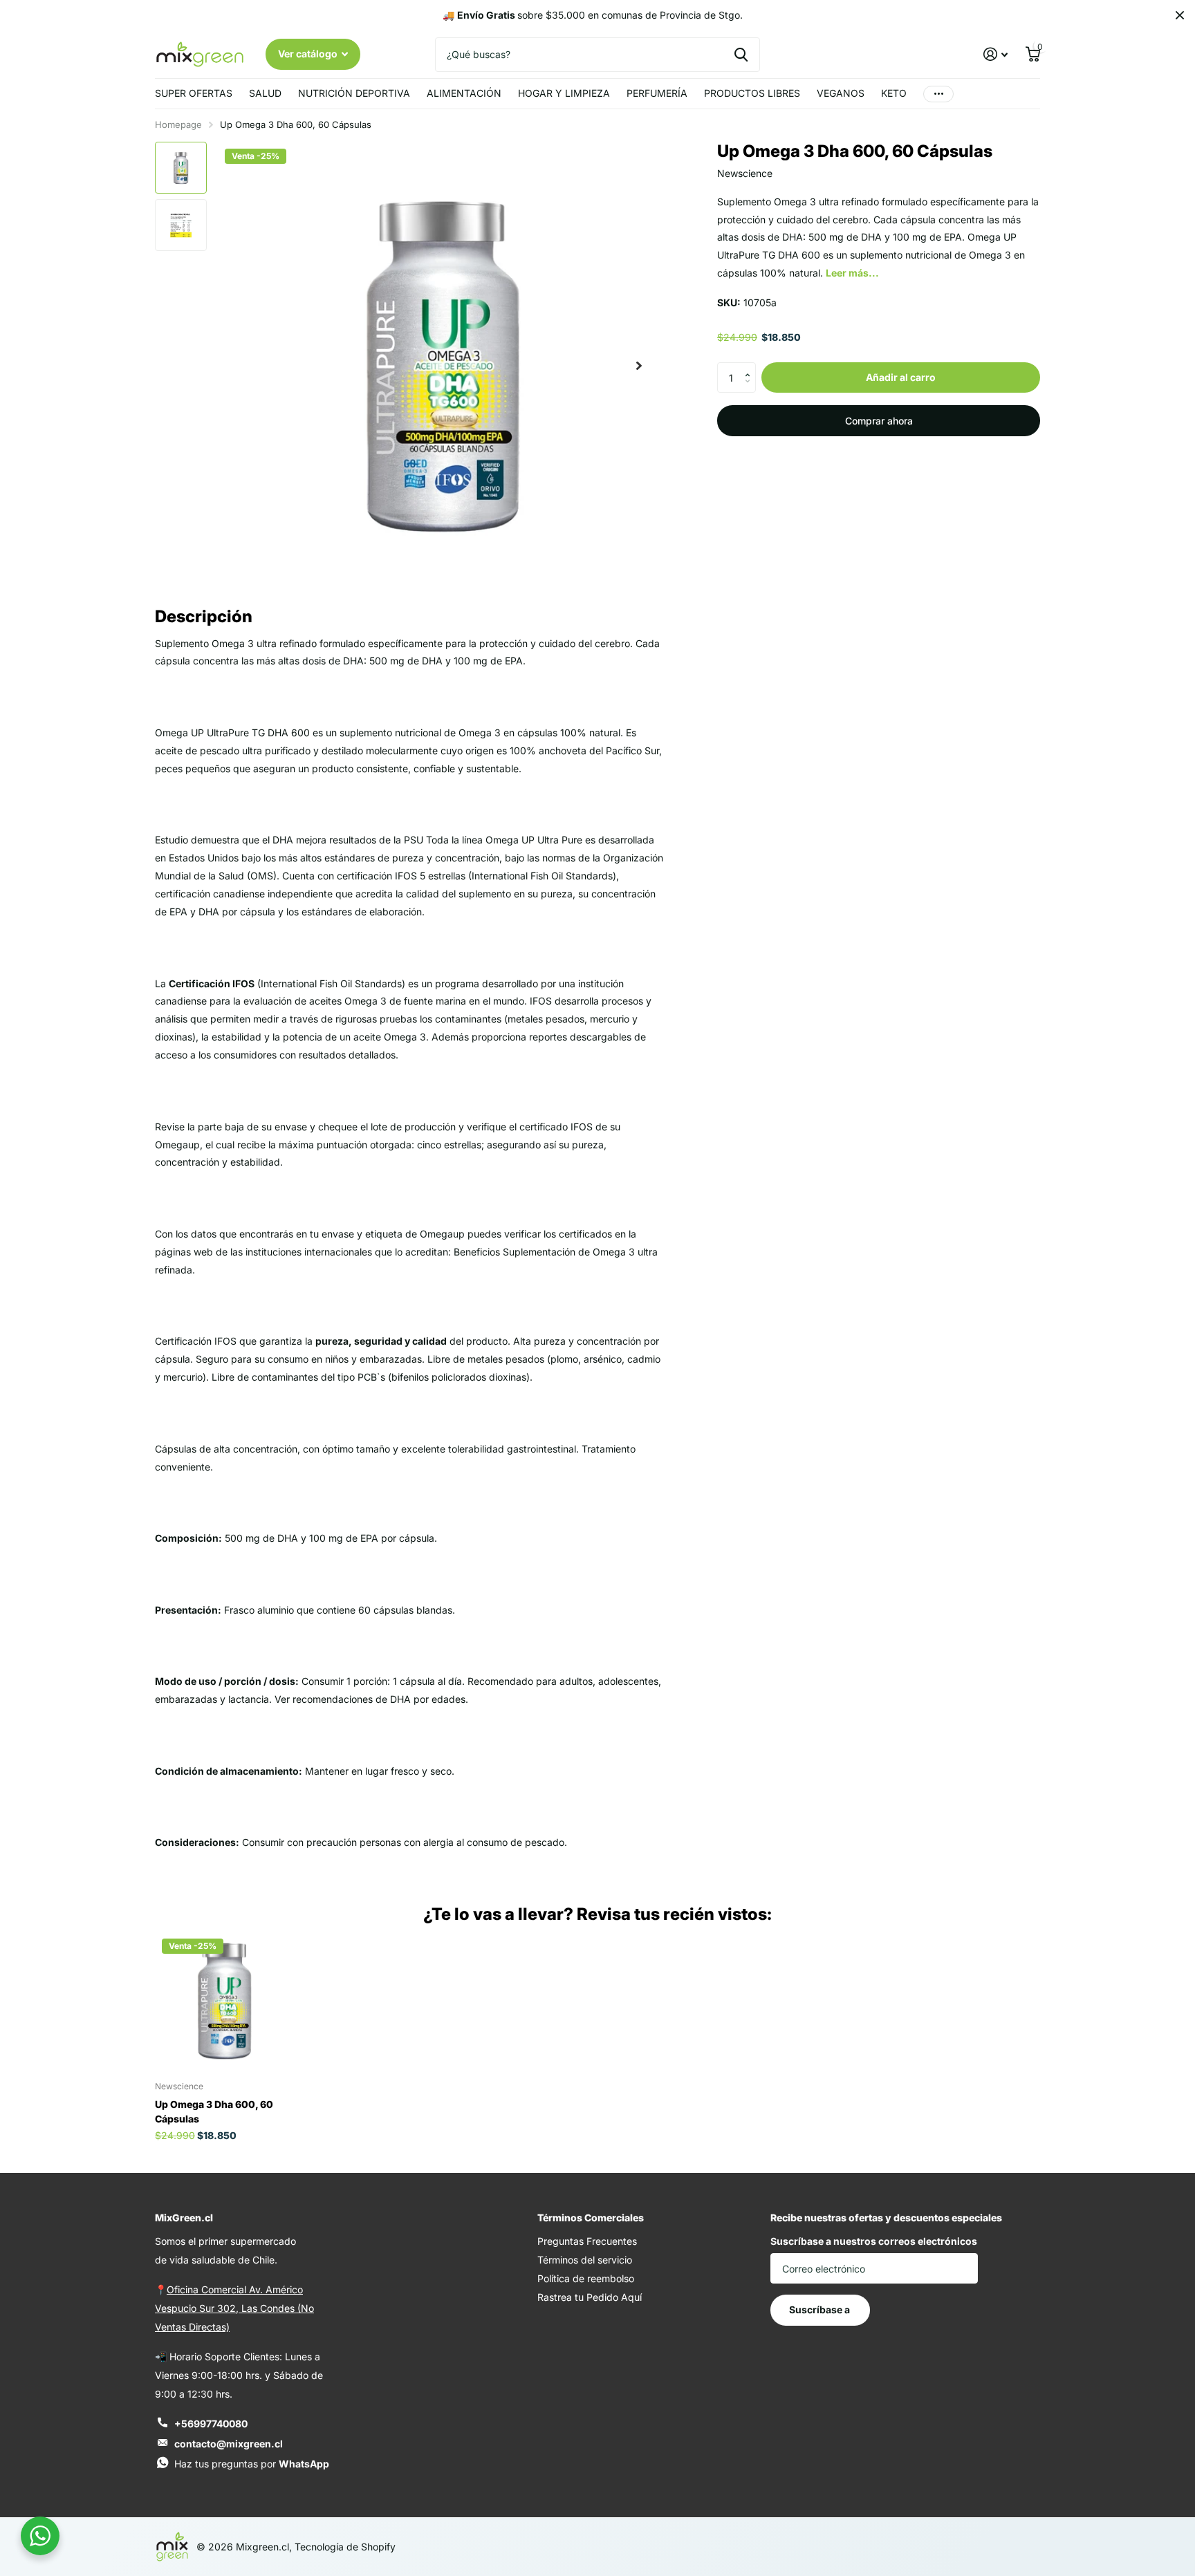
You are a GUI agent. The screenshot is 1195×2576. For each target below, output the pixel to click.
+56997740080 (211, 2424)
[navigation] (181, 168)
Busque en (741, 55)
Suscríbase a (821, 2309)
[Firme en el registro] (995, 54)
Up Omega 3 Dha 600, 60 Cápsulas (214, 2111)
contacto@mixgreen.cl (229, 2444)
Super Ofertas (194, 93)
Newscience (745, 173)
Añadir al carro (901, 377)
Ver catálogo (309, 54)
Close (1180, 15)
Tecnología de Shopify (345, 2547)
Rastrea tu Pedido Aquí (590, 2297)
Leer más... (852, 273)
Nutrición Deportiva (354, 93)
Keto (894, 93)
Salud (265, 93)
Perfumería (657, 93)
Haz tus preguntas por (252, 2464)
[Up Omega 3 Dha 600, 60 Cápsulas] (224, 2001)
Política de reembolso (586, 2278)
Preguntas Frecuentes (587, 2241)
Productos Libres (752, 93)
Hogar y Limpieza (564, 93)
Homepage (178, 124)
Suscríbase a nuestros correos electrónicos (874, 2241)
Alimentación (464, 93)
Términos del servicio (585, 2260)
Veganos (841, 93)
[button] (751, 366)
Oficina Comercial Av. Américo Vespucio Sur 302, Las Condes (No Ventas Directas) (234, 2308)
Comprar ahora (879, 421)
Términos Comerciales (591, 2218)
